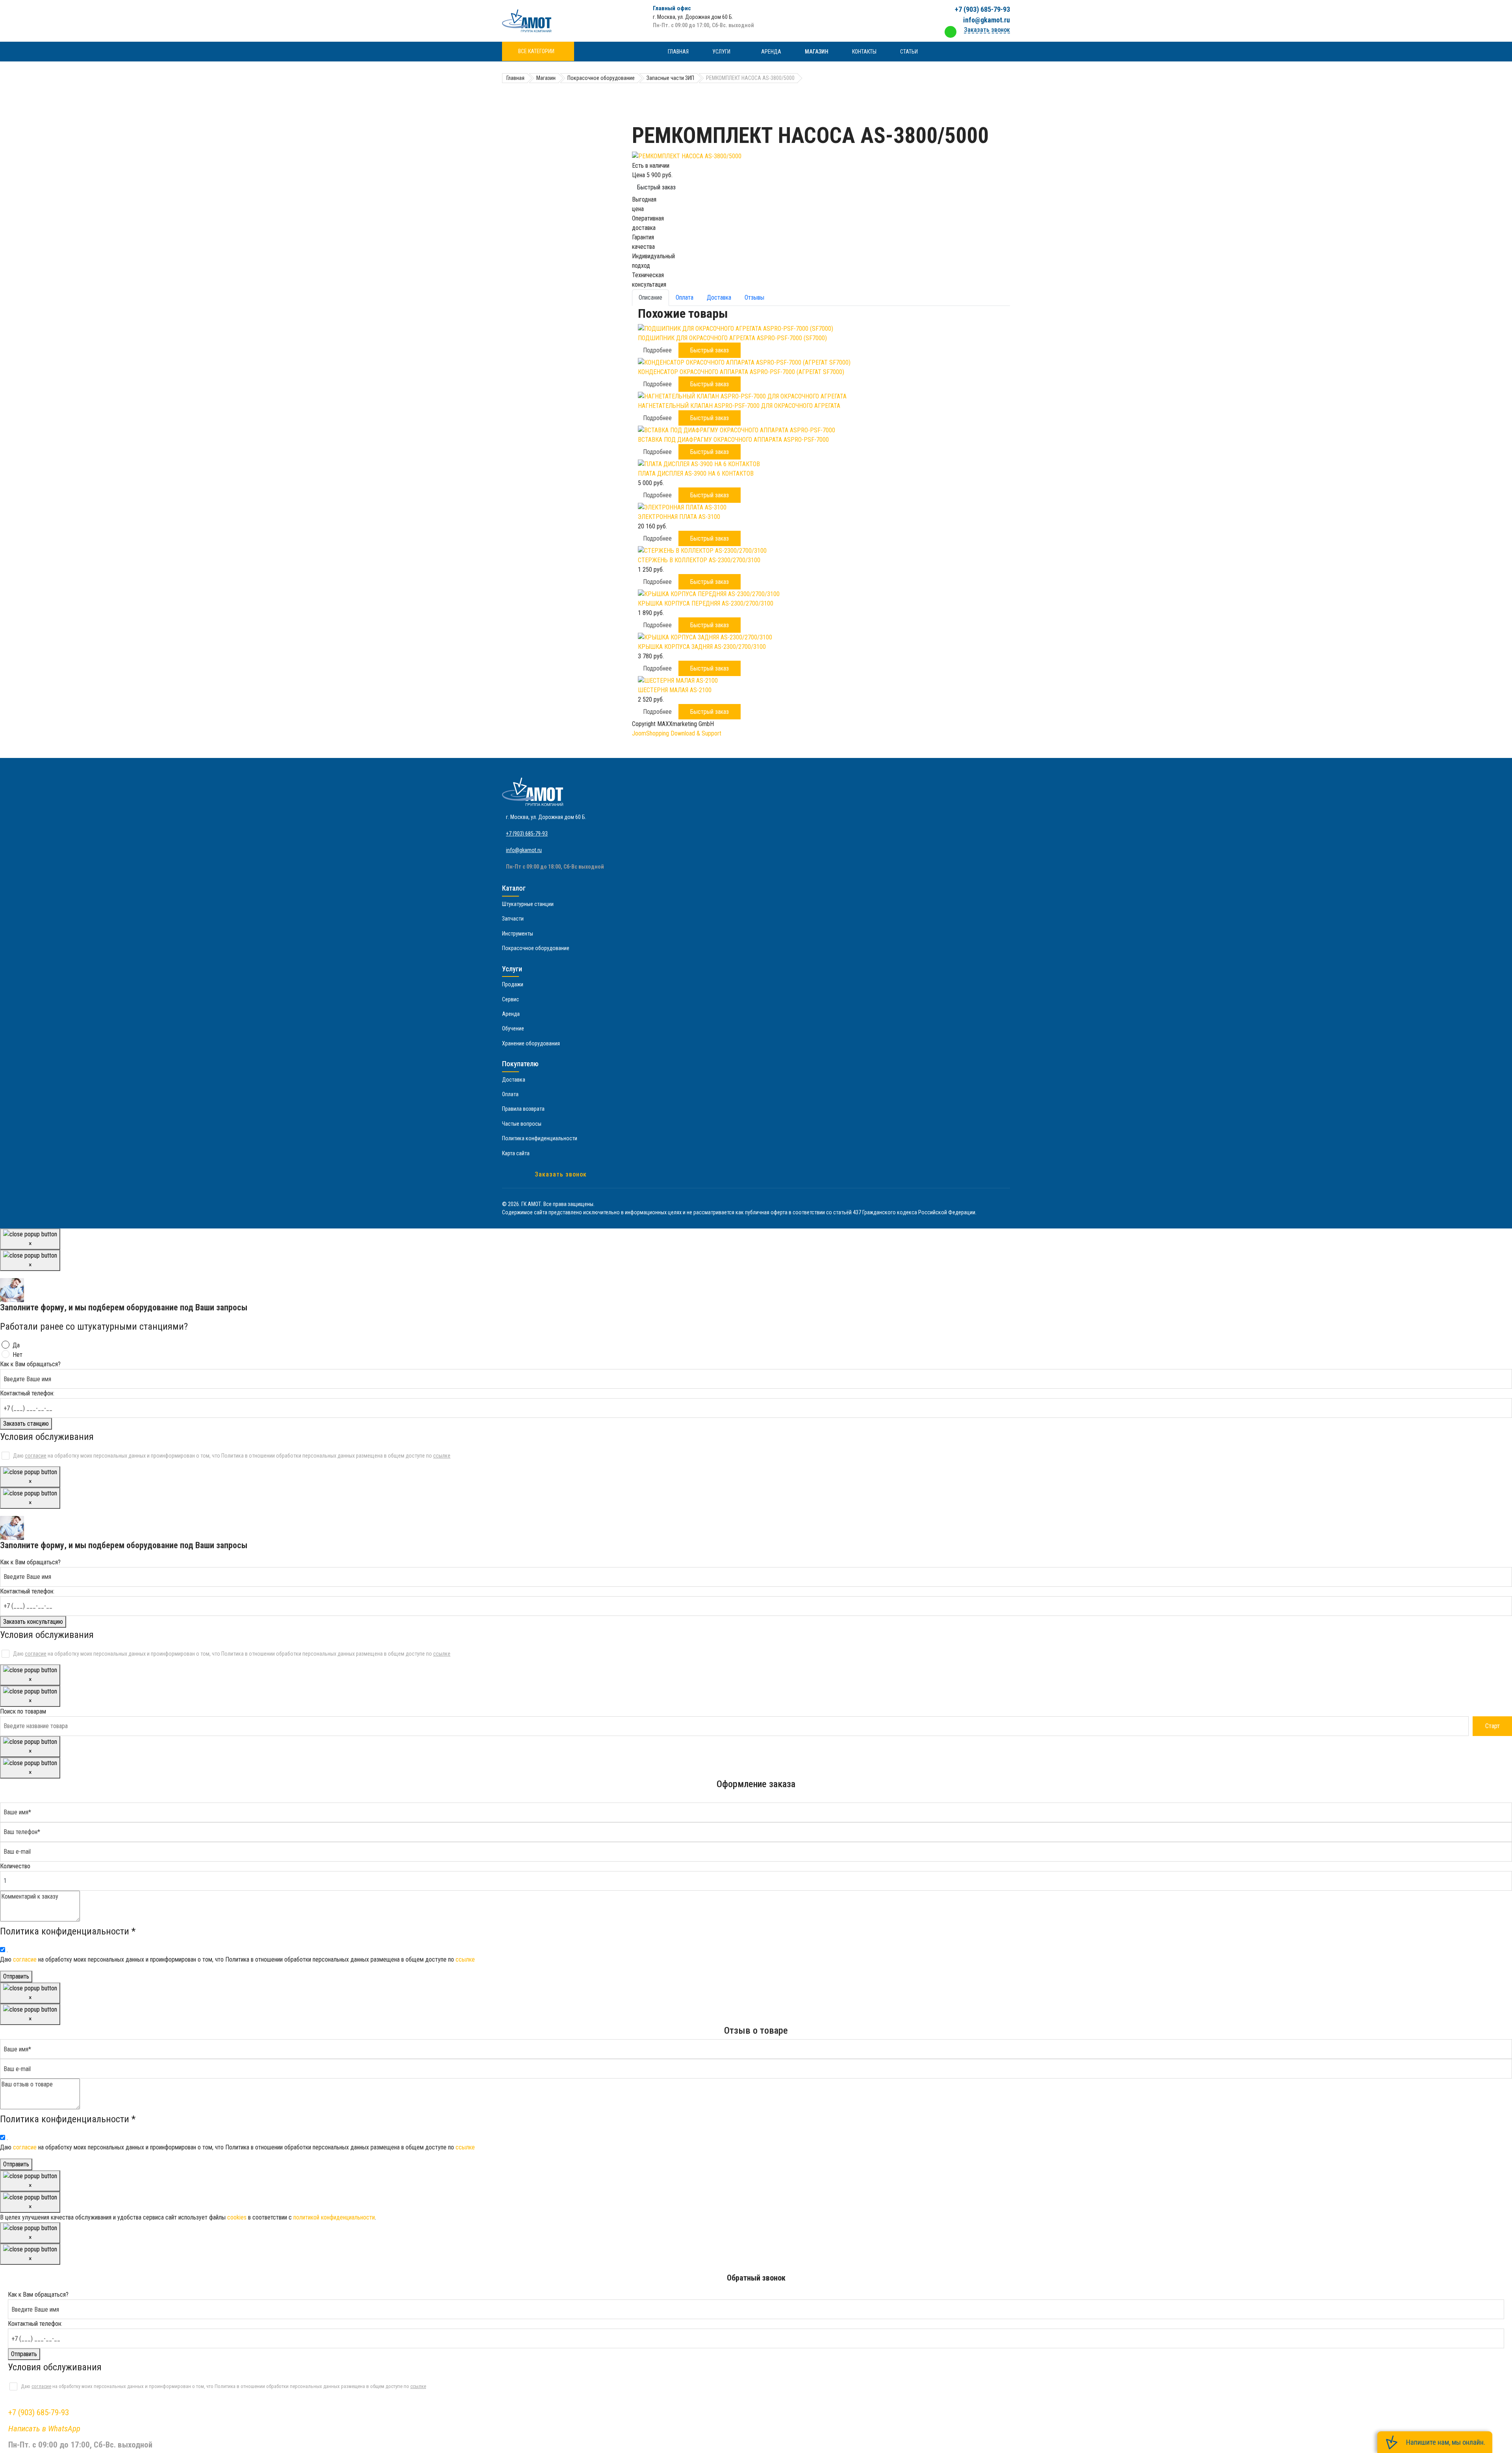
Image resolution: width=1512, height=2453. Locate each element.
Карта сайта (516, 1153)
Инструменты (518, 934)
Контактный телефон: (27, 1393)
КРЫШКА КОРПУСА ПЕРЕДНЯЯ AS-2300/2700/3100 (706, 603)
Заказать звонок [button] (987, 30)
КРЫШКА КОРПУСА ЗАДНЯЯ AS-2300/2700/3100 (702, 647)
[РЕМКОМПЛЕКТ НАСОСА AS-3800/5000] (821, 156)
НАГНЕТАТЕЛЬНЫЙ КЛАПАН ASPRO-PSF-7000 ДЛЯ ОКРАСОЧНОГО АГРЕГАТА (739, 406)
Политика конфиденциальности (540, 1138)
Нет (18, 1355)
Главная (678, 52)
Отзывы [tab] (754, 297)
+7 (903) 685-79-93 (982, 9)
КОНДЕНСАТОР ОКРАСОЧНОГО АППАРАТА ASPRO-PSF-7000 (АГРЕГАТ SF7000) (741, 372)
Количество (15, 1866)
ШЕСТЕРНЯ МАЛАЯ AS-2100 (675, 690)
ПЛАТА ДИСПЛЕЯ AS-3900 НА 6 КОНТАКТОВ (696, 473)
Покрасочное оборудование (536, 948)
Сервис (510, 999)
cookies (237, 2217)
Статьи (909, 52)
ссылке (442, 1456)
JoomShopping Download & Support (677, 733)
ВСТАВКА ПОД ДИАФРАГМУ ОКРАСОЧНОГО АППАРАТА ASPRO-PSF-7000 (733, 440)
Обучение (513, 1028)
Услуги (721, 52)
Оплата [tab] (685, 297)
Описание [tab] (650, 297)
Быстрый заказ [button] (710, 350)
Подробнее (657, 350)
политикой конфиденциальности (334, 2217)
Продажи (513, 984)
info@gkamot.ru (987, 20)
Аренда (771, 52)
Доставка (514, 1080)
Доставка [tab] (719, 297)
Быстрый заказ (656, 187)
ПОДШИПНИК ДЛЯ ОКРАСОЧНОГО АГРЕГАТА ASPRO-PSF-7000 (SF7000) (732, 338)
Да (16, 1345)
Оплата (510, 1094)
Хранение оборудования (531, 1043)
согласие (36, 1456)
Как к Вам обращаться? (30, 1364)
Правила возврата (523, 1109)
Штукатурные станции (528, 904)
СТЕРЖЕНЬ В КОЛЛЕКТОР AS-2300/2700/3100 (699, 560)
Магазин (817, 52)
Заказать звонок (561, 1174)
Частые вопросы (522, 1124)
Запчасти (513, 919)
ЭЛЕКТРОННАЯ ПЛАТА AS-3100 (679, 517)
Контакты (864, 52)
